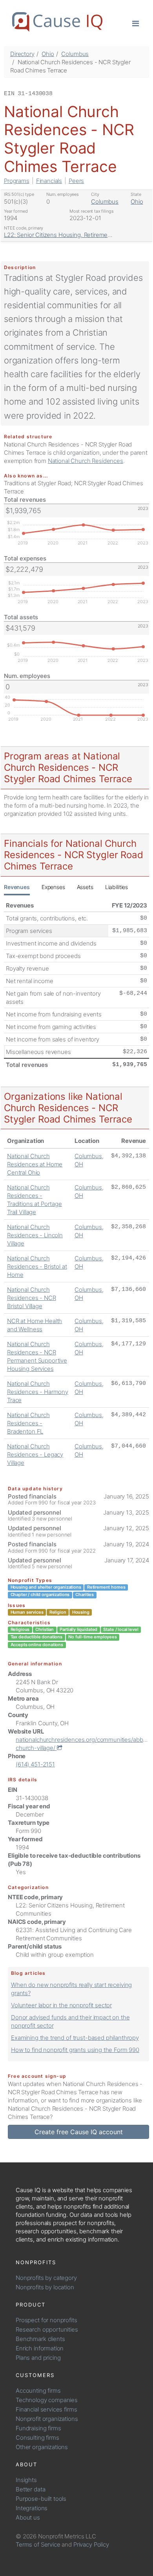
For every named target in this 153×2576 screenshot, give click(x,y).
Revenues (17, 887)
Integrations (32, 2508)
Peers (76, 181)
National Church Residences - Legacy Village (35, 1454)
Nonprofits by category (46, 2278)
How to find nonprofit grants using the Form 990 (75, 2050)
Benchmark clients (40, 2339)
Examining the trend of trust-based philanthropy (75, 2038)
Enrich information (40, 2348)
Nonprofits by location (45, 2287)
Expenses (53, 887)
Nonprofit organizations (47, 2419)
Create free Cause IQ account (79, 2132)
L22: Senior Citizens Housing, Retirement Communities (77, 235)
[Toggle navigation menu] (136, 23)
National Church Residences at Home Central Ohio (35, 1164)
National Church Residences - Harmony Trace (38, 1392)
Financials (49, 181)
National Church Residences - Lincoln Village (35, 1235)
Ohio (48, 54)
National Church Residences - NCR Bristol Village (32, 1298)
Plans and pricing (38, 2358)
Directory (22, 54)
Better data (30, 2489)
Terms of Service (38, 2544)
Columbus (75, 54)
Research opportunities (47, 2329)
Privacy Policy (91, 2544)
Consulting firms (37, 2438)
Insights (26, 2480)
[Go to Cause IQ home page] (57, 22)
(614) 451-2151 (35, 1764)
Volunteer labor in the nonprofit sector (61, 2005)
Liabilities (117, 887)
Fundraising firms (38, 2428)
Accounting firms (38, 2391)
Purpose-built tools (41, 2499)
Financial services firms (46, 2409)
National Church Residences (86, 461)
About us (28, 2517)
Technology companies (47, 2400)
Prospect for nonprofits (46, 2320)
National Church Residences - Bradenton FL (28, 1423)
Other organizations (42, 2447)
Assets (85, 887)
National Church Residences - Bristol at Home (37, 1266)
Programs (17, 181)
